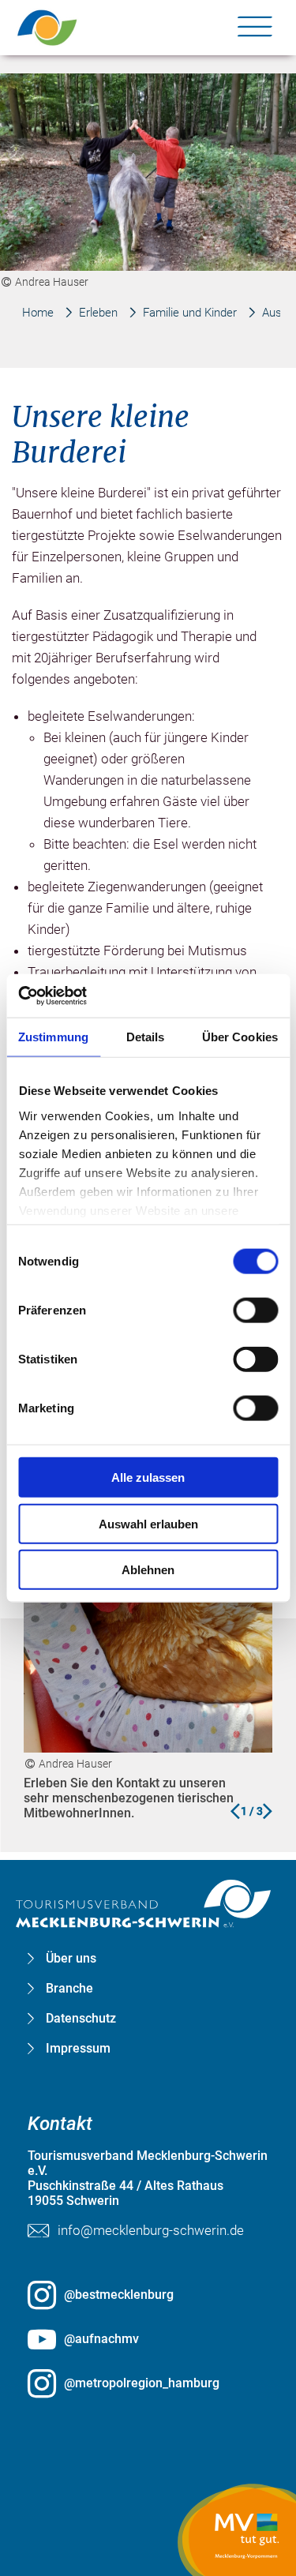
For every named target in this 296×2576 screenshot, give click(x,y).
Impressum (78, 2049)
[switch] (255, 1310)
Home (38, 313)
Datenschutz (81, 2019)
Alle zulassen (148, 1477)
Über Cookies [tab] (240, 1037)
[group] (148, 1141)
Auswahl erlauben (148, 1523)
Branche (69, 1989)
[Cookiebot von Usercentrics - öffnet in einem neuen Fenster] (87, 996)
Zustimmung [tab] (53, 1037)
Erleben (98, 313)
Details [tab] (146, 1037)
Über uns (71, 1959)
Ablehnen (148, 1570)
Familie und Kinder (190, 313)
